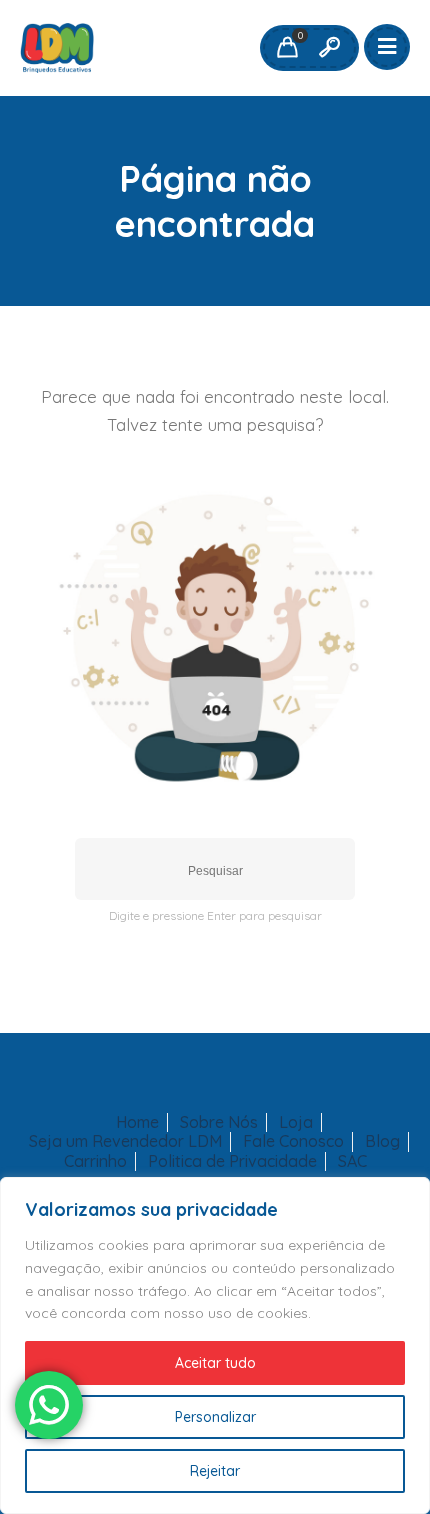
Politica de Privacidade (232, 1161)
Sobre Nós (219, 1122)
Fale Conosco (293, 1141)
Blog (382, 1141)
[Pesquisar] (329, 48)
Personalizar (215, 1417)
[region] (215, 1345)
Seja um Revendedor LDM (125, 1141)
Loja (296, 1122)
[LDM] (57, 48)
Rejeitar (215, 1471)
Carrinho (95, 1161)
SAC (352, 1161)
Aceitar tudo (215, 1363)
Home (137, 1122)
